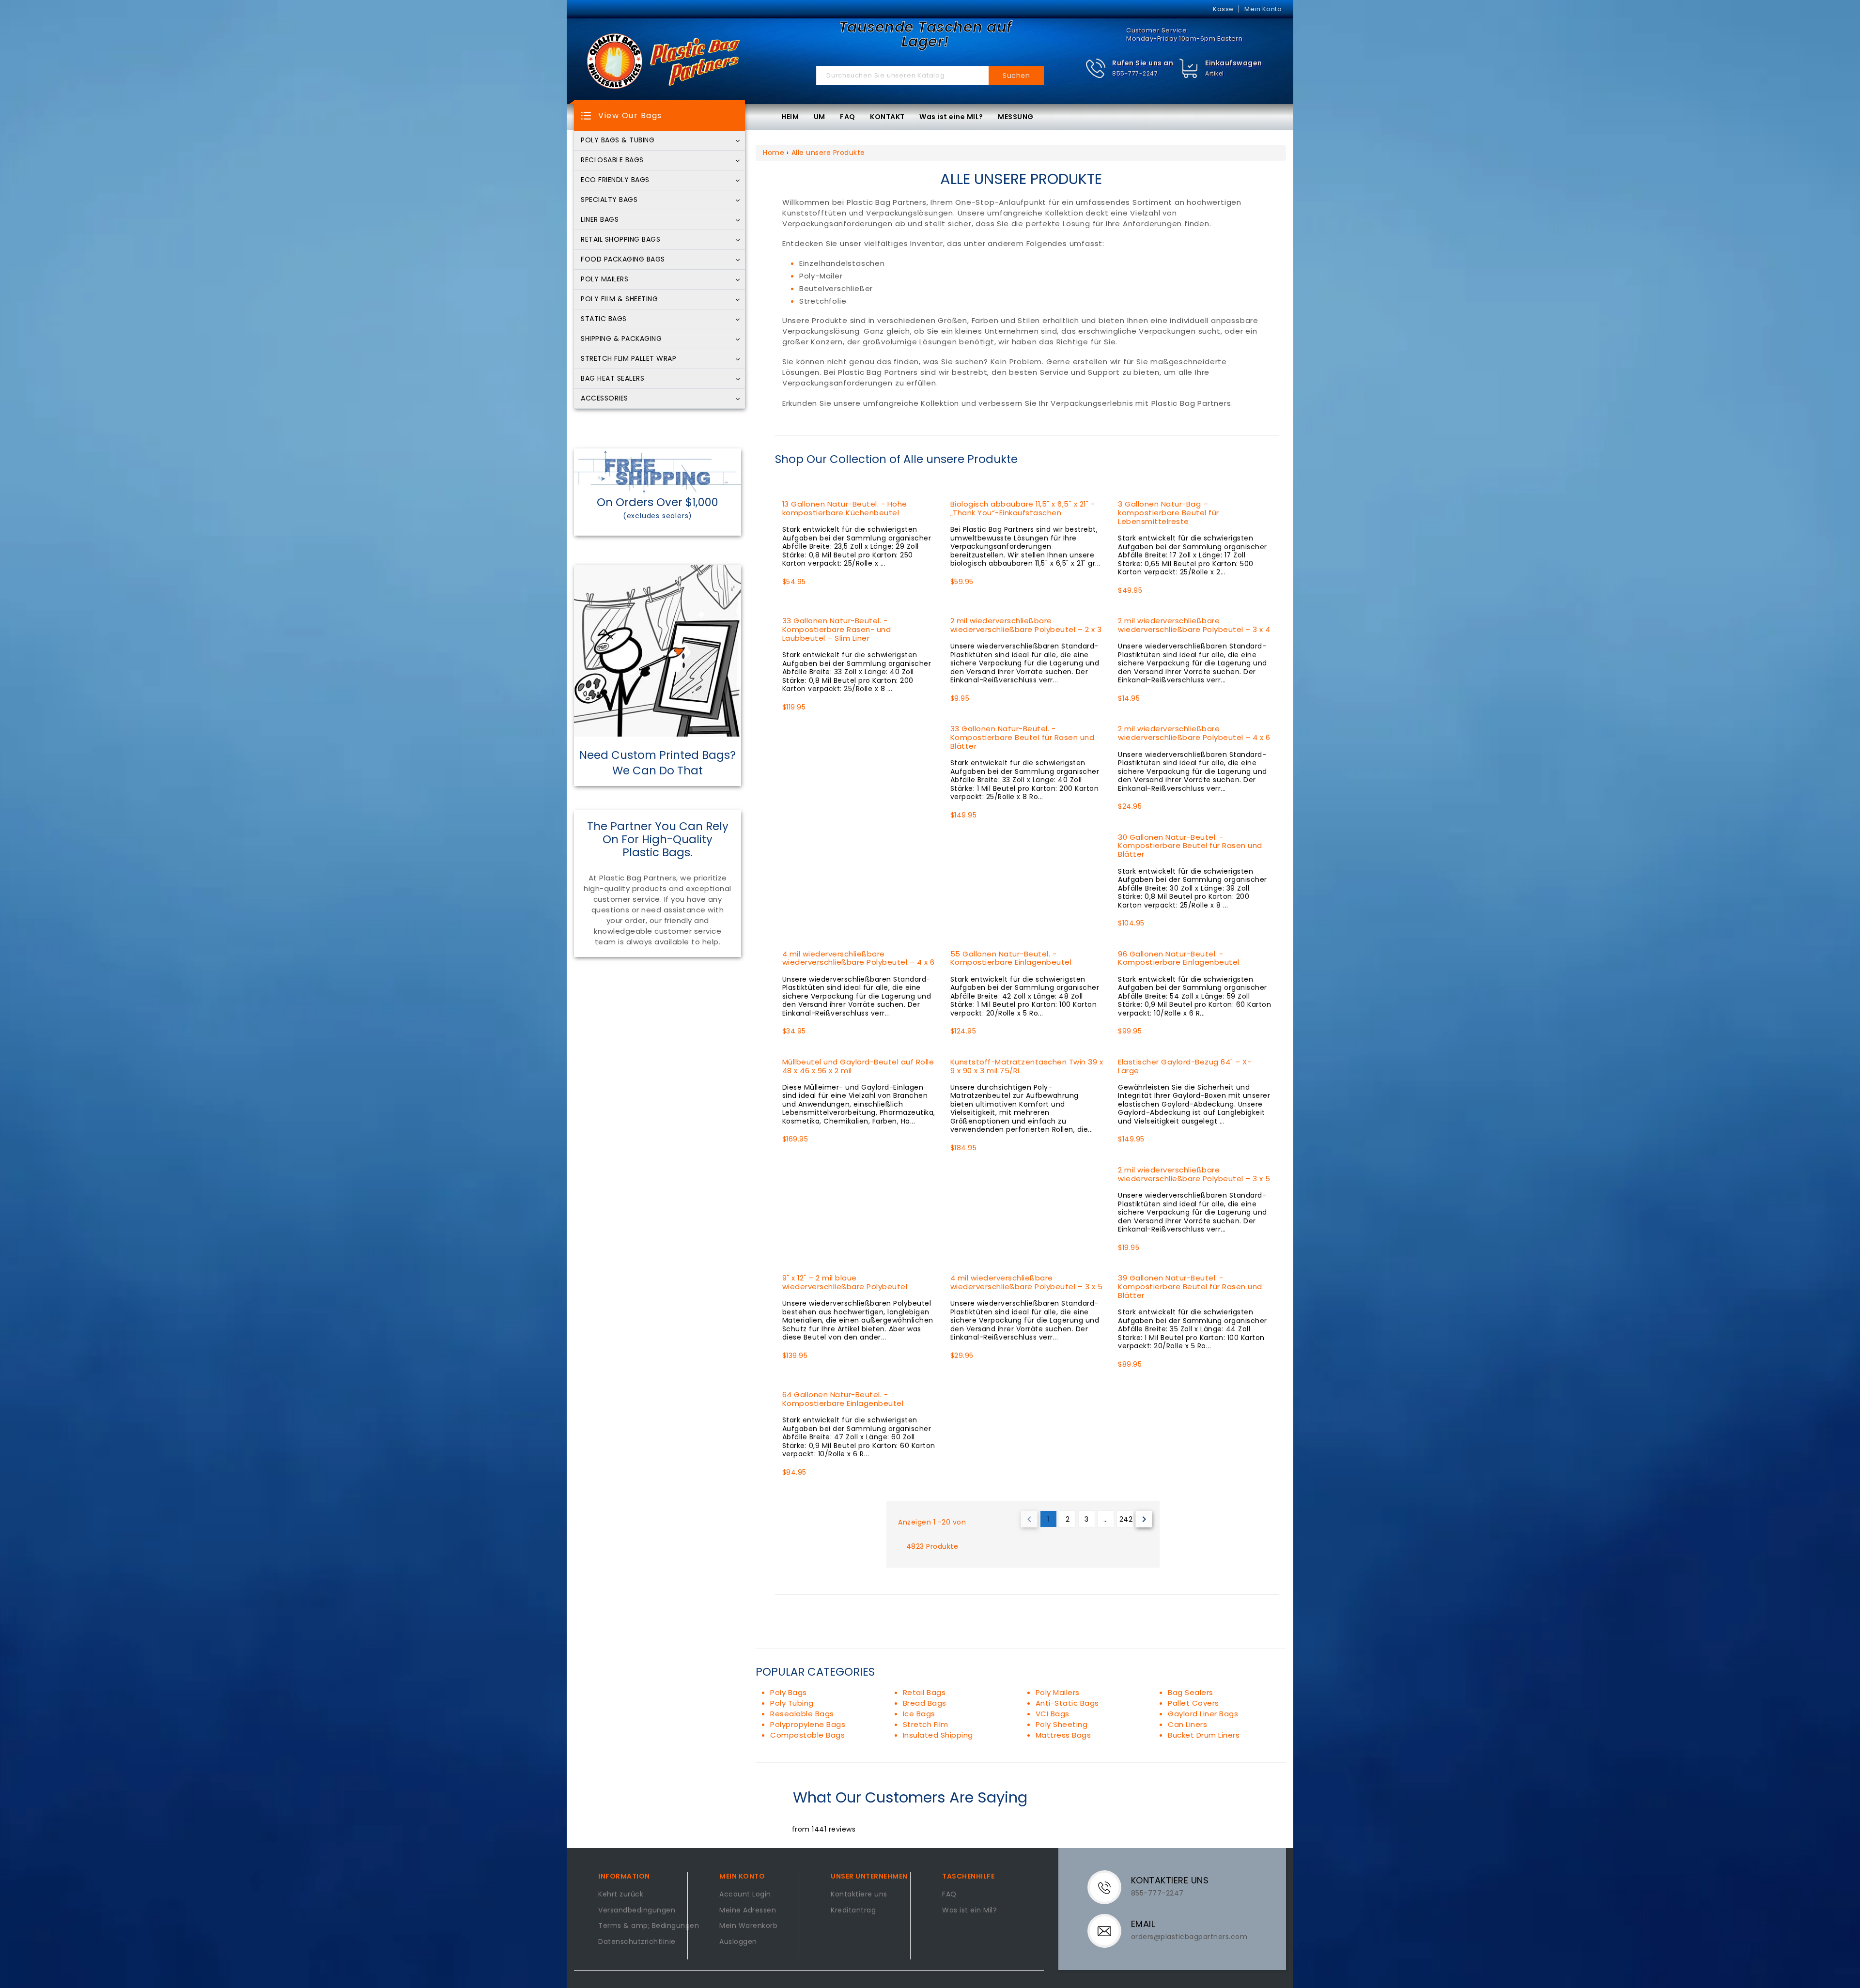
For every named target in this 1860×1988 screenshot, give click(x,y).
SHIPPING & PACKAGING (621, 339)
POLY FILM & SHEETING (619, 299)
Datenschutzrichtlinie (637, 1942)
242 (1126, 1519)
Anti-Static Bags (1067, 1703)
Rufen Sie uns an (1143, 63)
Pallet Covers (1193, 1703)
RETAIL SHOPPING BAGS (620, 240)
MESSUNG (1016, 117)
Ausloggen (738, 1942)
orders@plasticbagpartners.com (1189, 1937)
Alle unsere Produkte (828, 153)
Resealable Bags (802, 1714)
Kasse (1223, 9)
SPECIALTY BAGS (609, 200)
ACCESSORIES (604, 399)
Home (774, 153)
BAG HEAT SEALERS (612, 379)
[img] (1189, 69)
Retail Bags (924, 1692)
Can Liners (1187, 1724)
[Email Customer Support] (1110, 1930)
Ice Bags (919, 1714)
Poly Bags (789, 1692)
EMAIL (1143, 1924)
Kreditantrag (853, 1911)
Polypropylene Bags (808, 1724)
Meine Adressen (748, 1911)
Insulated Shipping (938, 1735)
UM (820, 117)
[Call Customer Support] (1110, 1887)
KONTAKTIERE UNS (1170, 1880)
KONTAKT (887, 117)
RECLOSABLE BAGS (612, 160)
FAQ (848, 117)
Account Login (745, 1895)
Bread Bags (925, 1703)
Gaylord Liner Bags (1203, 1714)
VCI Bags (1053, 1714)
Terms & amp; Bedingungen (649, 1926)
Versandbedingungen (637, 1911)
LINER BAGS (600, 220)
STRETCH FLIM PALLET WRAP (628, 359)
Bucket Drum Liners (1204, 1735)
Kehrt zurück (621, 1895)
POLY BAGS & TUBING (618, 140)
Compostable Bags (807, 1735)
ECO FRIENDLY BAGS (615, 180)
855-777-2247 (1135, 73)
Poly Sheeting (1062, 1724)
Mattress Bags (1063, 1735)
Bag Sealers (1191, 1692)
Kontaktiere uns (859, 1895)
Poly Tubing (792, 1703)
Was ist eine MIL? (951, 117)
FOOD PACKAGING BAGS (623, 260)
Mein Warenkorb (748, 1926)
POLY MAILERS (604, 279)
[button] (1129, 69)
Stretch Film (926, 1724)
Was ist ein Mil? (969, 1911)
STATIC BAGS (604, 319)
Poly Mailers (1058, 1692)
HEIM (790, 117)
